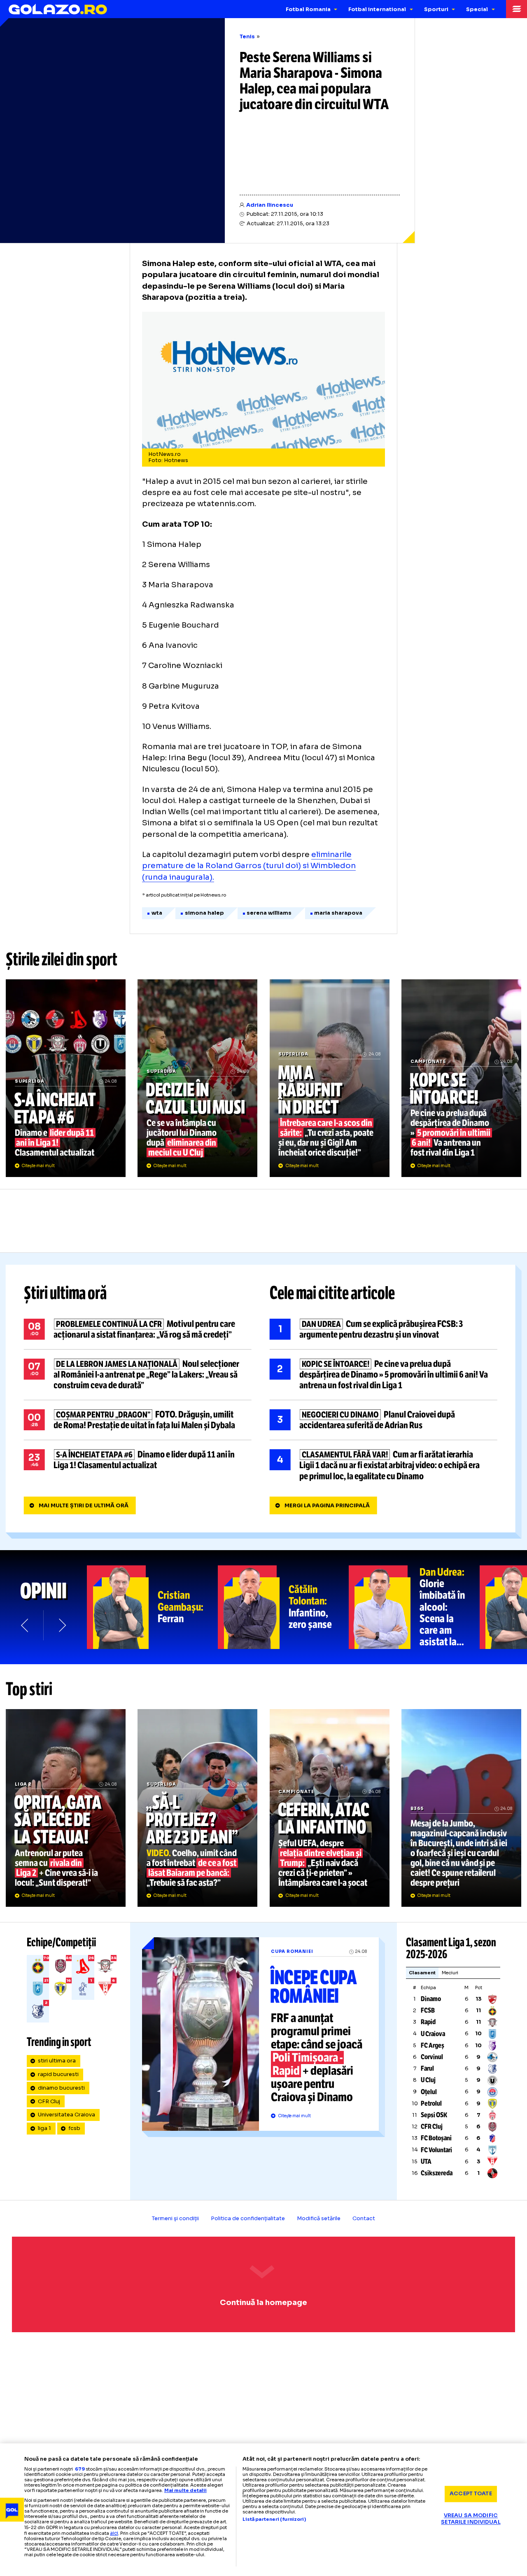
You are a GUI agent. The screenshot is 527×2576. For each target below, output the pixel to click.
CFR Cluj (49, 2102)
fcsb (74, 2128)
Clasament (422, 1973)
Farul (427, 2068)
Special (477, 9)
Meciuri (450, 1973)
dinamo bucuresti (61, 2088)
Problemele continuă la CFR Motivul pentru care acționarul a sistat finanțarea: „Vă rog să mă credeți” (138, 1329)
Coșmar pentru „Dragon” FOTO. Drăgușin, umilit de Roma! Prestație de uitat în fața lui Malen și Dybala (138, 1420)
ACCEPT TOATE (471, 2494)
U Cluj (428, 2080)
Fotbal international (377, 9)
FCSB (428, 2010)
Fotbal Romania (308, 9)
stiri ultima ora (57, 2061)
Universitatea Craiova (66, 2115)
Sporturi (436, 9)
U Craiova (433, 2034)
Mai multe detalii (185, 2490)
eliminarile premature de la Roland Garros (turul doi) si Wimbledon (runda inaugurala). (249, 866)
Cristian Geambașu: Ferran (152, 1607)
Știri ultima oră (65, 1293)
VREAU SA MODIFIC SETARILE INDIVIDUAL (471, 2519)
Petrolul (431, 2103)
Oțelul (429, 2092)
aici (114, 2533)
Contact (364, 2219)
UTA (426, 2161)
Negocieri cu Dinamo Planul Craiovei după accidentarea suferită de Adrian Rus (384, 1420)
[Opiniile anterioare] (25, 1625)
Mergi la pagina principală (327, 1506)
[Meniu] (517, 9)
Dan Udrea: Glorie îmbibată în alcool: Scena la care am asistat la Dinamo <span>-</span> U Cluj (414, 1607)
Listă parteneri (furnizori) (274, 2519)
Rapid (428, 2022)
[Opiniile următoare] (62, 1625)
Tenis (247, 37)
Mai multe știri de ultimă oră (84, 1506)
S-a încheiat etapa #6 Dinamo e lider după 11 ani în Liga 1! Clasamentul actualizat (66, 1078)
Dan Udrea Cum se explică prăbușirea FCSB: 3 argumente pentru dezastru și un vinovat (384, 1329)
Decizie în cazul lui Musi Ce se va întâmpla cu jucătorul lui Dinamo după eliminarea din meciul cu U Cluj (197, 1078)
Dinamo (431, 1999)
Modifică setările (319, 2219)
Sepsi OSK (434, 2115)
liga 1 (44, 2128)
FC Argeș (433, 2045)
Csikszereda (437, 2173)
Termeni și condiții (175, 2219)
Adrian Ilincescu (270, 205)
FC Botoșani (436, 2138)
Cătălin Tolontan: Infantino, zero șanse (283, 1607)
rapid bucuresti (58, 2074)
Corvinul (432, 2057)
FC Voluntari (436, 2150)
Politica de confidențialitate (248, 2219)
